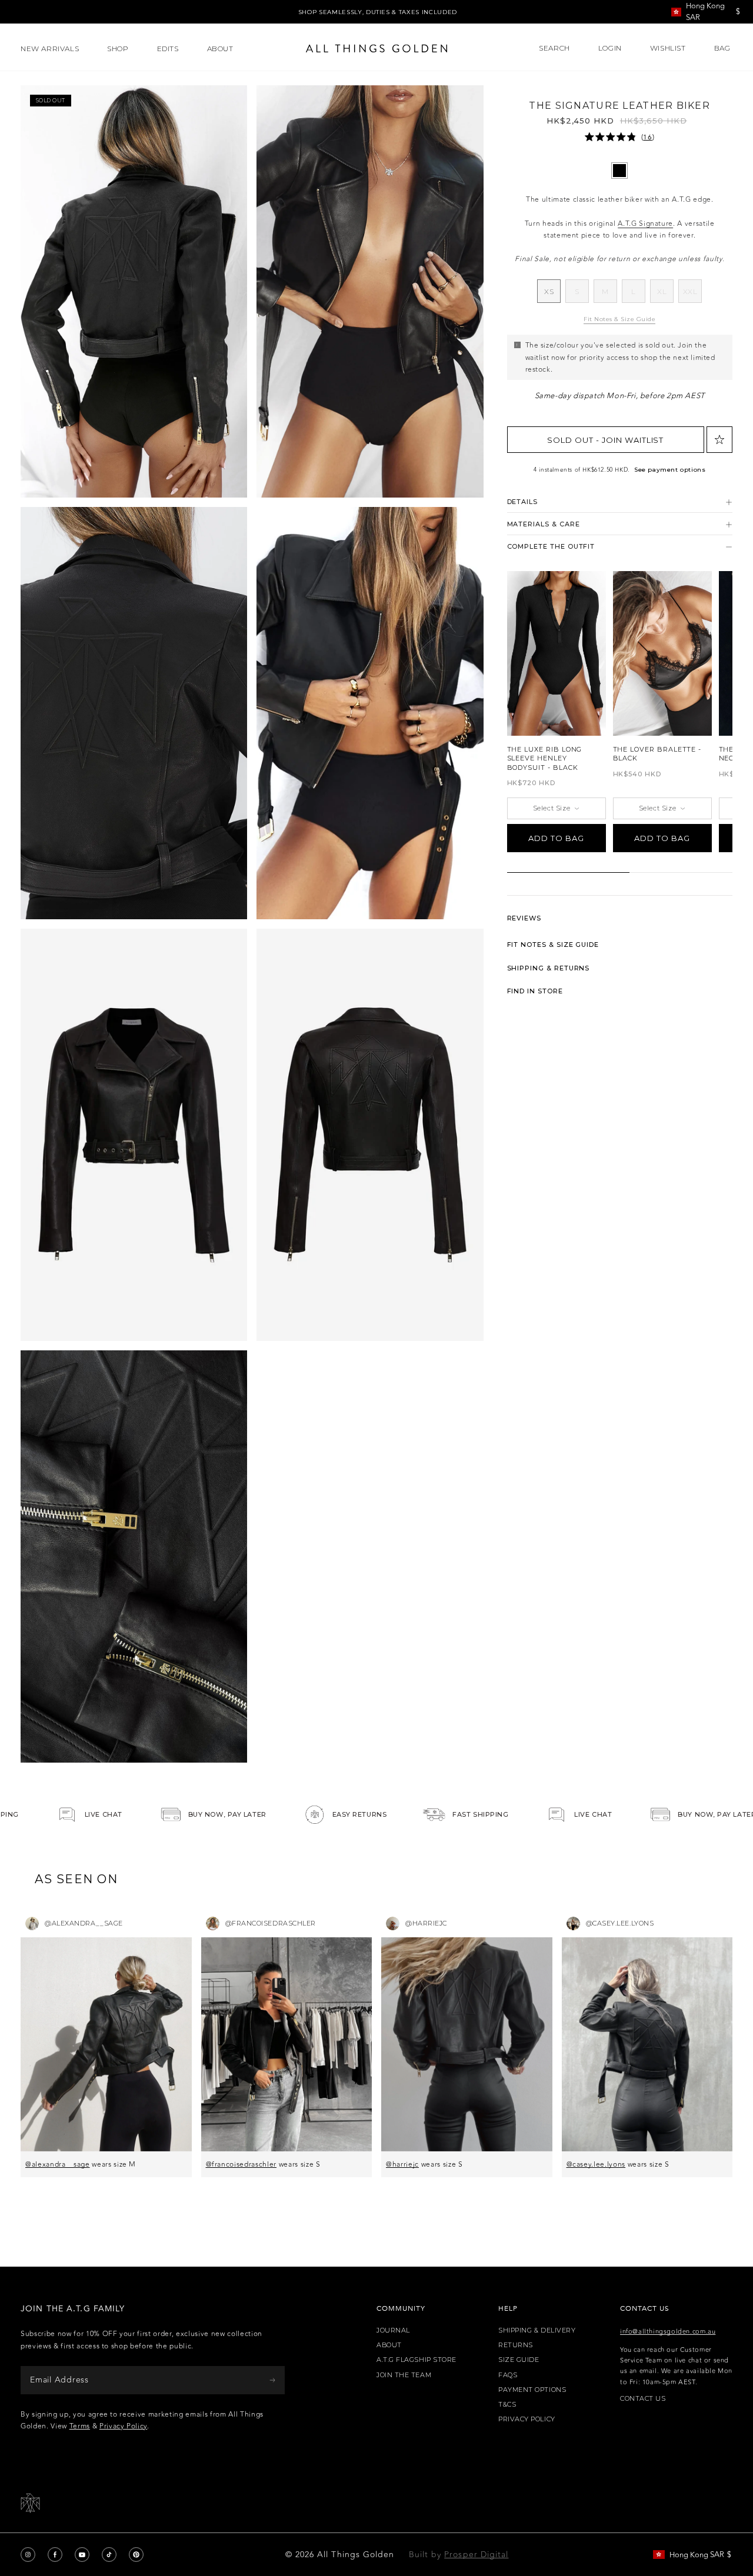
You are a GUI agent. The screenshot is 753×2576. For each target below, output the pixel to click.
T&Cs (507, 2405)
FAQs (508, 2375)
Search (554, 48)
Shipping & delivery (537, 2330)
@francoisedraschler (241, 2164)
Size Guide (519, 2360)
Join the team (404, 2375)
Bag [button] (723, 48)
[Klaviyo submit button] (272, 2380)
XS (552, 295)
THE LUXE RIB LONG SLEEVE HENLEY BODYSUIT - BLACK (545, 758)
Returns (516, 2345)
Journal (393, 2330)
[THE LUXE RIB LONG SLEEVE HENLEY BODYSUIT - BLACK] (557, 653)
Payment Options (532, 2390)
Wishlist (668, 48)
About (389, 2345)
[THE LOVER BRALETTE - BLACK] (662, 653)
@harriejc (402, 2164)
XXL (692, 295)
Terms (80, 2426)
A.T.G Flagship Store (417, 2360)
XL (665, 295)
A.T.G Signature (645, 223)
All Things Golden (356, 2555)
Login (610, 48)
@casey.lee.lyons (596, 2164)
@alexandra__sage (58, 2164)
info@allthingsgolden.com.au (668, 2332)
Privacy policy (527, 2419)
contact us (643, 2399)
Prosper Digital (476, 2555)
